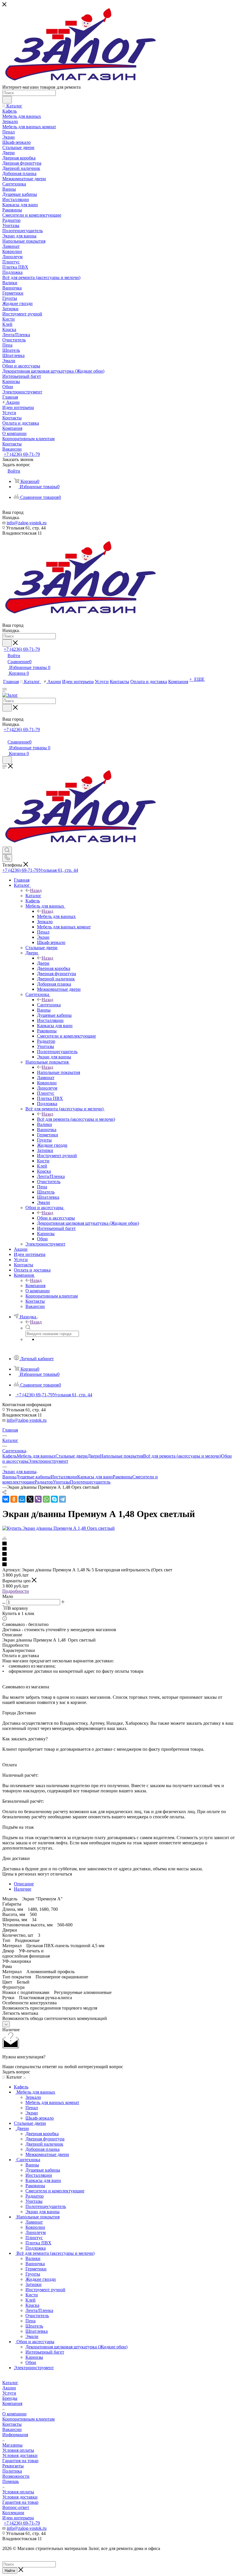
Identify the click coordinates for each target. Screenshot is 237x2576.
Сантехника (49, 1005)
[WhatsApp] (46, 1499)
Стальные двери (72, 1456)
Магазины (12, 2445)
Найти (10, 2571)
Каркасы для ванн (95, 1477)
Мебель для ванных (56, 916)
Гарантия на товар (20, 2461)
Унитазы (61, 1482)
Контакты (12, 2424)
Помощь (11, 2481)
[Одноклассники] (14, 1499)
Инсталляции (64, 1477)
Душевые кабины (33, 1477)
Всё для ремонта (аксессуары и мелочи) (76, 1119)
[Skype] (54, 1499)
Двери (43, 963)
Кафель (10, 1456)
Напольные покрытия (59, 1072)
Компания (35, 1286)
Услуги (9, 2393)
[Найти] (7, 100)
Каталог (33, 896)
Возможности (16, 2476)
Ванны (9, 1477)
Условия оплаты (18, 2450)
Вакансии (12, 2429)
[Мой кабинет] (5, 736)
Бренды (10, 2398)
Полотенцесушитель (90, 1482)
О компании (14, 2414)
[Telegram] (62, 1499)
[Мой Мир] (22, 1499)
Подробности (16, 1591)
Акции (9, 2388)
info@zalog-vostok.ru (27, 523)
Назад (36, 890)
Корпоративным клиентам (28, 2419)
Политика (12, 2471)
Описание (24, 1884)
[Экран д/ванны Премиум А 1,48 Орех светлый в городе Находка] (59, 1528)
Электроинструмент (48, 1461)
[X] (30, 1499)
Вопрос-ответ (16, 2507)
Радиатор (44, 1482)
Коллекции (13, 2513)
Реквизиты (13, 2466)
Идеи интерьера (18, 2518)
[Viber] (38, 1499)
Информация (15, 2435)
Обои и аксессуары (56, 1218)
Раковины (123, 1477)
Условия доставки (20, 2455)
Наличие (23, 1889)
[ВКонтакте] (6, 1499)
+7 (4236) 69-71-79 (22, 454)
